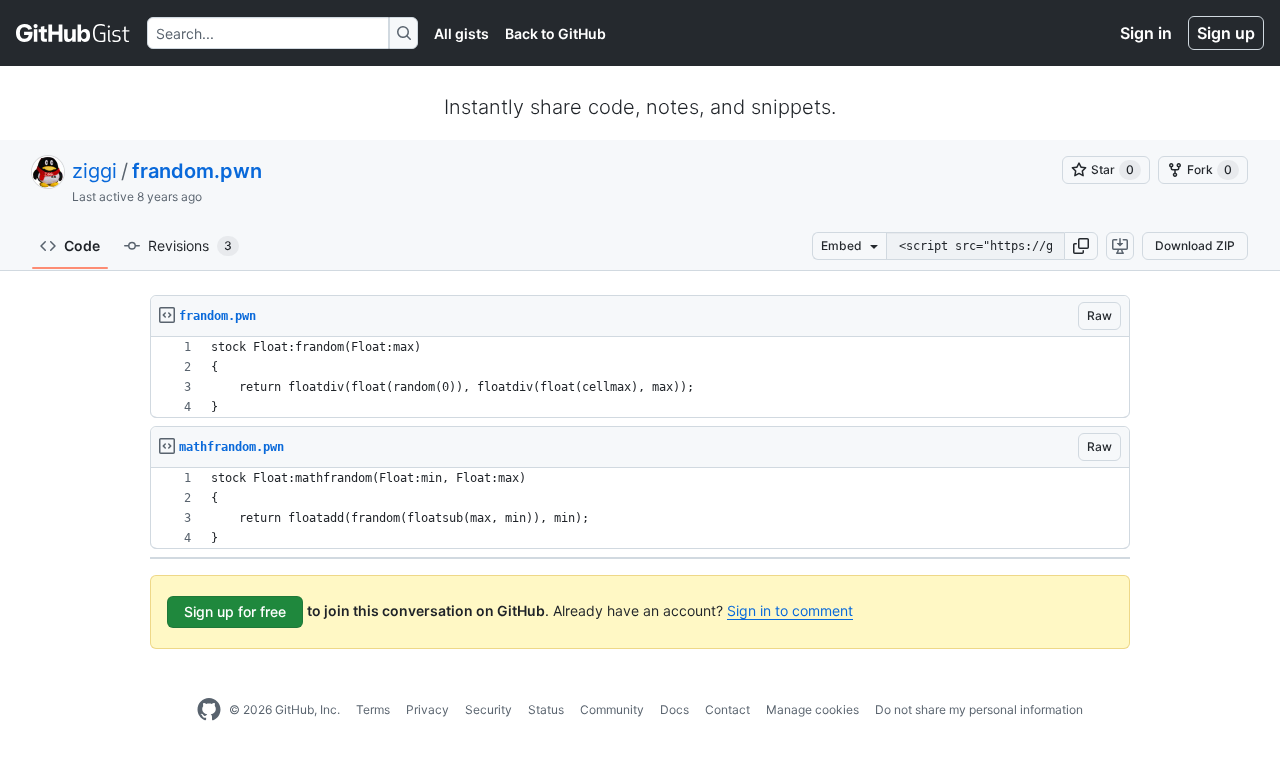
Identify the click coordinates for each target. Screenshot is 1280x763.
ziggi (94, 171)
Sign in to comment (790, 610)
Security (488, 709)
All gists (461, 33)
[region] (640, 377)
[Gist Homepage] (73, 33)
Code (82, 245)
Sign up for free (235, 611)
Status (546, 709)
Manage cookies (812, 709)
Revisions (190, 245)
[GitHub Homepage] (209, 710)
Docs (674, 709)
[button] (1081, 246)
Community (612, 709)
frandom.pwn (197, 171)
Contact (727, 709)
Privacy (427, 709)
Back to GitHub (555, 33)
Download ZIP (1195, 245)
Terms (373, 709)
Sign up (1226, 33)
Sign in (1146, 33)
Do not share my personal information (979, 709)
